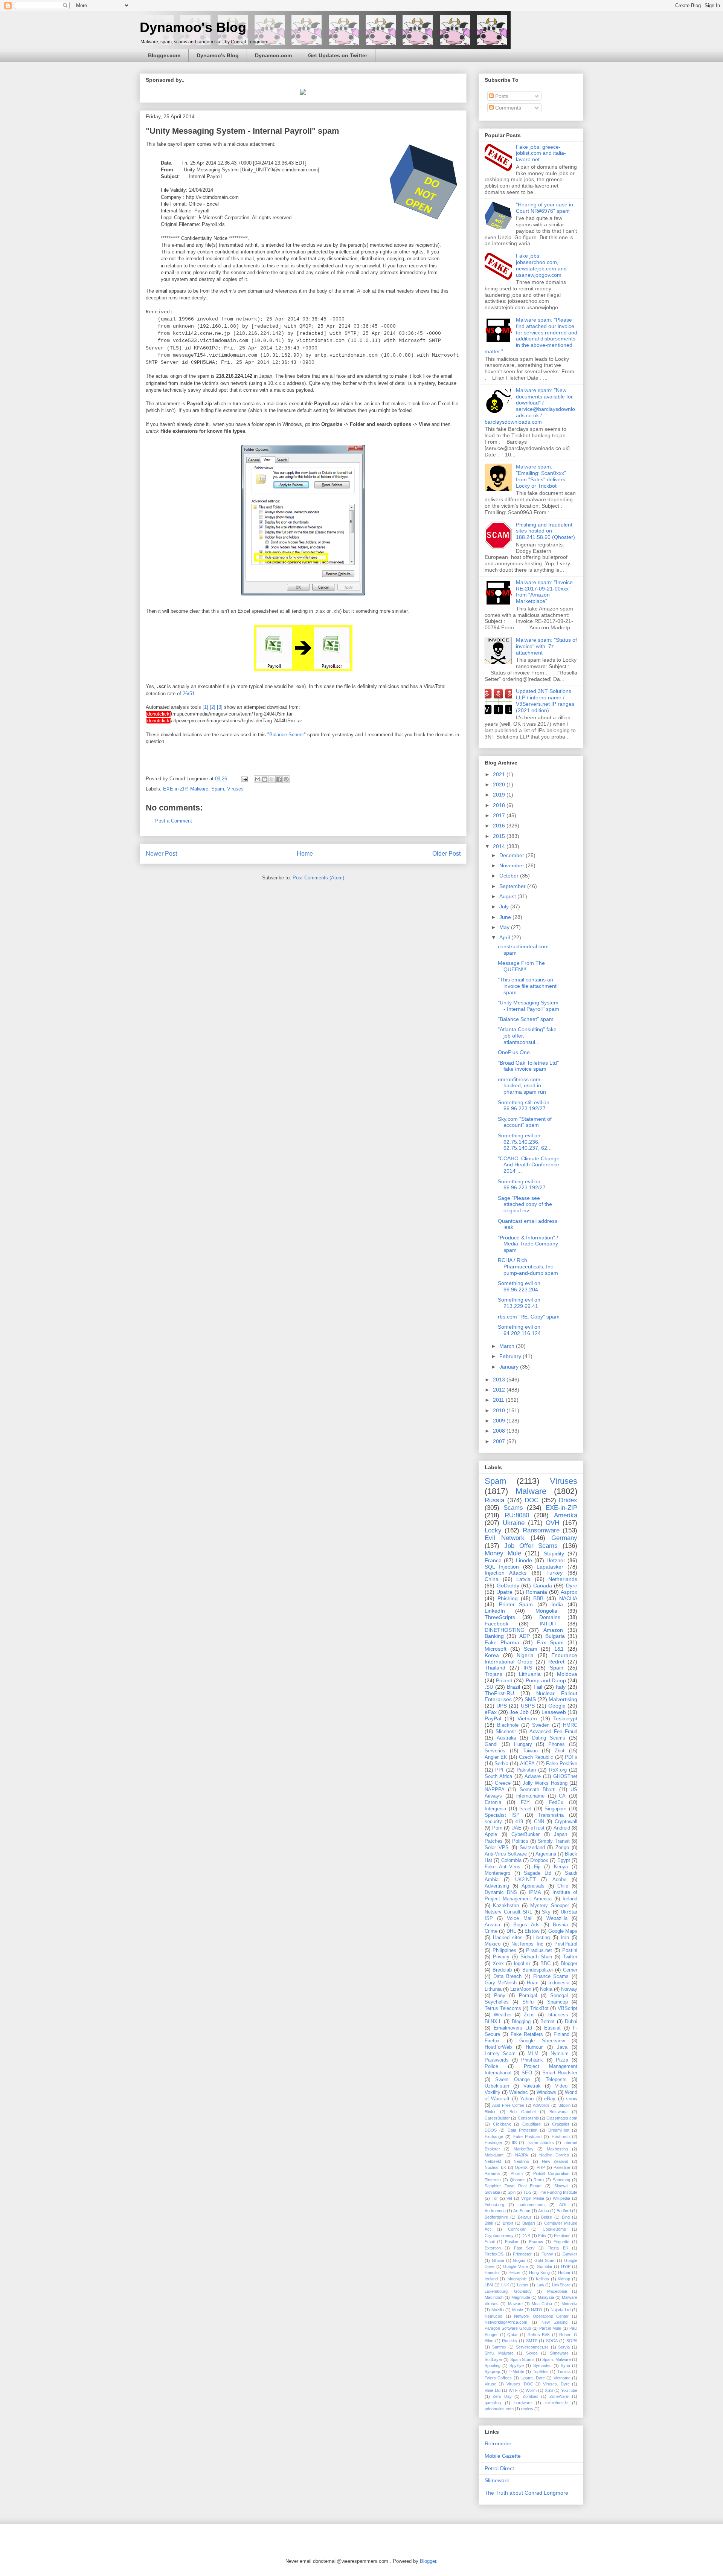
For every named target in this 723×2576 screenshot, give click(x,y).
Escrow (536, 2242)
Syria (565, 2365)
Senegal (559, 1996)
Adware (533, 1776)
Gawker (570, 2254)
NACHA (568, 1598)
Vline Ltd (493, 2390)
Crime (491, 1931)
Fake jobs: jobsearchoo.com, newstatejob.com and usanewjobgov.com (541, 265)
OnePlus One (514, 1052)
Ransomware (541, 1530)
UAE (516, 1828)
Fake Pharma (502, 1642)
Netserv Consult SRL (508, 1912)
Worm (531, 2390)
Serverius (495, 1751)
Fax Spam (550, 1642)
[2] (213, 707)
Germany (564, 1538)
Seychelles (497, 2002)
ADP (525, 1636)
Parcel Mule (550, 2328)
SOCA (552, 2341)
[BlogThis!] (265, 779)
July (505, 906)
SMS (530, 1699)
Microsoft (496, 1649)
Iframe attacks (540, 2143)
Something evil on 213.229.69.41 (519, 1303)
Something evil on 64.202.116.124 (519, 1330)
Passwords (497, 2060)
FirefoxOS (494, 2254)
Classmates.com (562, 2118)
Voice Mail (519, 1918)
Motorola (569, 2304)
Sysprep (492, 2372)
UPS (502, 1706)
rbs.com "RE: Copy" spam (529, 1317)
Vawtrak (532, 2086)
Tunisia (564, 2372)
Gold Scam (545, 2260)
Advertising (497, 1886)
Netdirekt (493, 2161)
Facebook (496, 1624)
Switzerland (532, 1848)
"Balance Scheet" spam (526, 1019)
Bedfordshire (496, 2217)
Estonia (493, 1802)
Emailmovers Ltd (513, 2028)
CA (562, 1796)
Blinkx (490, 2112)
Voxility (493, 2092)
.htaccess (558, 2015)
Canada (543, 1586)
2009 (500, 1421)
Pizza (562, 2060)
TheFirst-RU (499, 1693)
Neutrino (521, 2161)
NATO (537, 2310)
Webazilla (557, 1918)
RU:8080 (517, 1515)
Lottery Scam (500, 2054)
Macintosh (494, 2297)
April (505, 937)
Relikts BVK (539, 2335)
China (492, 1579)
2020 (500, 784)
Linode (524, 1560)
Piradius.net (539, 1950)
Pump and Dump (546, 1680)
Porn (497, 1828)
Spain (557, 1668)
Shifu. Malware (499, 2353)
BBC (545, 1964)
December (513, 855)
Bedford (564, 2211)
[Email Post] (244, 779)
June (506, 917)
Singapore (555, 1809)
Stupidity (554, 1554)
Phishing (508, 1598)
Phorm (517, 2173)
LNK (505, 2285)
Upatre (504, 1592)
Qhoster (517, 2180)
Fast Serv (524, 2248)
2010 (500, 1410)
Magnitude (521, 2297)
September (513, 886)
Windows (546, 2092)
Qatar (513, 2335)
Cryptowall (566, 1822)
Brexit (508, 2223)
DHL (511, 1931)
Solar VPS (497, 1848)
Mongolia (546, 1611)
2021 (500, 774)
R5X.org (558, 1770)
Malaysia (546, 2297)
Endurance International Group (531, 1658)
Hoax (532, 1983)
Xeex (498, 1964)
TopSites (541, 2372)
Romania (536, 1592)
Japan (561, 1834)
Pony (500, 1996)
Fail (538, 1687)
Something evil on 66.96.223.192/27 (522, 1185)
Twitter (570, 1957)
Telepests (556, 2080)
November (513, 865)
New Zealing (554, 2322)
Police (491, 2066)
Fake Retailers (527, 2034)
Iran (565, 1938)
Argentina (546, 1854)
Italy (561, 1687)
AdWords (541, 2105)
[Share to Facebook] (279, 779)
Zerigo (562, 1848)
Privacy (501, 1957)
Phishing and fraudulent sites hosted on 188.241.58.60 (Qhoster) (545, 531)
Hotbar (564, 2272)
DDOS (491, 2130)
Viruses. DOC (520, 2384)
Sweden (541, 1725)
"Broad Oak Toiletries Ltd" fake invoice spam (528, 1066)
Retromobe (498, 2443)
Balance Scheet (287, 735)
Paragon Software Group (508, 2328)
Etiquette (561, 2242)
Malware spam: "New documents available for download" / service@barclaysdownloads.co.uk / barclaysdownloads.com (530, 406)
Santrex (499, 2347)
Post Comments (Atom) (318, 878)
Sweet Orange (512, 2080)
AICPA (527, 1764)
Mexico (493, 1944)
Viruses (235, 789)
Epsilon (512, 2242)
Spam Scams (522, 2359)
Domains (550, 1617)
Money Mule (503, 1553)
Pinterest (493, 2180)
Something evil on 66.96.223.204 (519, 1286)
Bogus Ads (526, 1925)
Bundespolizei (538, 1970)
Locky (493, 1530)
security (493, 1822)
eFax (491, 1712)
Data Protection (522, 2130)
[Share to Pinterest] (286, 779)
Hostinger (493, 2143)
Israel (525, 1809)
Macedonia (557, 2291)
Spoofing (493, 2365)
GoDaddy (508, 1586)
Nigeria (525, 1655)
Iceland (491, 2279)
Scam (531, 1649)
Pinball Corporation (551, 2173)
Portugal (528, 1996)
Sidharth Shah (536, 1957)
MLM (533, 2054)
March (508, 1346)
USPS (528, 1706)
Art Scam (522, 2211)
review (527, 2409)
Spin (512, 2192)
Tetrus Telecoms (503, 2008)
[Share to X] (272, 779)
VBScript (567, 2008)
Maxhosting (557, 2149)
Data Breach (508, 1976)
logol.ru (522, 1964)
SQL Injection (502, 1567)
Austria (492, 1925)
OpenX (521, 2167)
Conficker (517, 2229)
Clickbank (502, 2124)
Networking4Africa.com (506, 2322)
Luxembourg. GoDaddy (508, 2291)
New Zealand (555, 2161)
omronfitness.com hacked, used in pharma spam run (522, 1086)
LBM (489, 2285)
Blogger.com (164, 55)
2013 (500, 1380)
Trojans (493, 1674)
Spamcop (558, 2002)
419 (519, 1822)
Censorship (528, 2118)
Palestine (562, 2167)
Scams (513, 1508)
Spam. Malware (556, 2359)
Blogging (521, 2022)
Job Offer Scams (531, 1546)
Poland (504, 1680)
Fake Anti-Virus (503, 1867)
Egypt (564, 1860)
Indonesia (559, 1983)
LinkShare (561, 2285)
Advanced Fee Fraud (553, 1732)
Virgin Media (533, 2198)
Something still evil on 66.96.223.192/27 (524, 1106)
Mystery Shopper (549, 1906)
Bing (566, 2217)
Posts (501, 96)
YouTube (569, 2390)
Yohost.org (494, 2205)
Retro (539, 2180)
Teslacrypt (565, 1718)
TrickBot (539, 2008)
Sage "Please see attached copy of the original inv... (525, 1204)
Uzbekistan (497, 2086)
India (557, 1604)
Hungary (523, 1744)
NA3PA (522, 2155)
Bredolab (502, 1970)
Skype (532, 2353)
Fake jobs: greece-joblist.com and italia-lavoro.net (541, 153)
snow (572, 2099)
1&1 (559, 1649)
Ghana (498, 2260)
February (511, 1356)
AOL (563, 2205)
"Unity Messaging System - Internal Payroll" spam (529, 1006)
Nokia (546, 1989)
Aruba (544, 2211)
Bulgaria (555, 1636)
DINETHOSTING (505, 1630)
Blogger (569, 1964)
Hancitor (492, 2272)
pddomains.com (499, 2409)
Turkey (554, 1573)
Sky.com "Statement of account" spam (525, 1122)
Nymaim (560, 2054)
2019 (500, 795)
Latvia (523, 1579)
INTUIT (548, 1624)
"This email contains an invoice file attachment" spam (528, 986)
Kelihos (542, 2279)
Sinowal (561, 2186)
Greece (503, 1783)
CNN (539, 1822)
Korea (492, 1655)
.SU (489, 1687)
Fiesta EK (558, 2248)
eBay (550, 2099)
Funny (547, 2254)
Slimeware (559, 2353)
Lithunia (493, 1989)
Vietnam (527, 1718)
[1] (205, 707)
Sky (546, 1912)
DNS (526, 2236)
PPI (499, 1770)
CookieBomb (554, 2229)
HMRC (570, 1725)
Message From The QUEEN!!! (521, 966)
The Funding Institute (558, 2192)
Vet (509, 2198)
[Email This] (258, 779)
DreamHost (559, 2130)
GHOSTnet (565, 1776)
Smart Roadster (560, 2073)
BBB (538, 1598)
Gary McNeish (501, 1983)
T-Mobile (516, 2372)
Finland (561, 2034)
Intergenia (495, 1809)
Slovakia (492, 2192)
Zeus (529, 2015)
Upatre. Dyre (532, 2378)
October (510, 876)
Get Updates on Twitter (338, 55)
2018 (500, 805)
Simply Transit (554, 1841)
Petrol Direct (499, 2468)
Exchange (494, 2136)
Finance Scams (551, 1976)
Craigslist (561, 2124)
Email (490, 2242)
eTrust (538, 1828)
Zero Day (502, 2396)
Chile (563, 1886)
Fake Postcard (527, 2136)
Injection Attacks (506, 1573)
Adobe (559, 1880)
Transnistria (551, 1815)
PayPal (493, 1718)
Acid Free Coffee (508, 2105)
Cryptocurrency (499, 2236)
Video (561, 2086)
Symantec (542, 2365)
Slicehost (506, 1732)
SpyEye (517, 2365)
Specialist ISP (502, 1815)
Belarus (525, 2217)
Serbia (501, 1764)
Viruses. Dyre (556, 2384)
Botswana (558, 2112)
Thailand (495, 1668)
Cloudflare (532, 2124)
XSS (549, 2390)
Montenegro (497, 1873)
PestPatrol (566, 1944)
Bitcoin (564, 2105)
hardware (523, 2403)
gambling (493, 2403)
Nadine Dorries (554, 2155)
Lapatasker (550, 1567)
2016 (500, 826)
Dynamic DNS (501, 1892)
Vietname (562, 2378)
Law (540, 2285)
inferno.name (530, 1796)
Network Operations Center (541, 2316)
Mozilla (498, 2310)
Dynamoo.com (273, 55)
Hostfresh (561, 2136)
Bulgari (529, 2223)
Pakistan (526, 1770)
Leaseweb (554, 1712)
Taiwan (530, 1751)
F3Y (525, 1802)
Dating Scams (549, 1738)
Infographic (517, 2279)
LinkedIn (495, 1611)
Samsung (561, 2180)
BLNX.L (493, 2022)
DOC (532, 1500)
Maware (515, 2304)
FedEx (556, 1802)
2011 (499, 1400)
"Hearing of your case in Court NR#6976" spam (545, 208)
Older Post (446, 854)
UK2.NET (525, 1880)
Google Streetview (542, 2041)
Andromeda (495, 2211)
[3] (220, 707)
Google (557, 1706)
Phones (557, 1744)
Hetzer (515, 2272)
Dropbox (539, 1860)
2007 (500, 1441)
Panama (492, 2173)
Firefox (492, 2041)
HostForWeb (498, 2047)
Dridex (568, 1500)
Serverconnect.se (532, 2347)
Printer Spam (516, 1604)
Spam (218, 789)
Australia (506, 1738)
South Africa (498, 1776)
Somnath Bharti (538, 1790)
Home (305, 854)
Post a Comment (174, 821)
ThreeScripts (500, 1617)
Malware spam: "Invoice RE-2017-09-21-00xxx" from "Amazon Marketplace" (544, 592)
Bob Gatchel (522, 2112)
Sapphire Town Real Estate (513, 2186)
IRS (528, 1668)
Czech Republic (536, 1757)
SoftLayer (493, 2359)
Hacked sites (508, 1938)
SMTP (532, 2341)
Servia (564, 2347)
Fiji (537, 1867)
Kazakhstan (506, 1906)
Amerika (566, 1515)
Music (518, 2310)
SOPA (572, 2341)
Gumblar (545, 2266)
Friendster (522, 2254)
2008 (500, 1431)
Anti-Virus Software (506, 1854)
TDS (527, 2192)
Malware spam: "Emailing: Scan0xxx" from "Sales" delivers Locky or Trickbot (541, 476)
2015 (500, 836)
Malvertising (563, 1699)
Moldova (567, 1674)
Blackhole (508, 1725)
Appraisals (533, 1886)
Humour (534, 2047)
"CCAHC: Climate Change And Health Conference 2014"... (529, 1165)
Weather (503, 2015)
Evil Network (505, 1538)
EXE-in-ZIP (175, 789)
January (510, 1367)
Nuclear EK (495, 2167)
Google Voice (516, 2266)
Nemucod (493, 2316)
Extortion (493, 2248)
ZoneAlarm (559, 2396)
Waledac (519, 2092)
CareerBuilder (497, 2118)
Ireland (570, 1899)
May (505, 927)
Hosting (541, 1938)
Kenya (561, 1867)
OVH (552, 1523)
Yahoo (527, 2099)
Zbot (560, 1751)
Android (562, 1828)
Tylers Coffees (498, 2378)
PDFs (571, 1757)
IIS (514, 2143)
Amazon (553, 1630)
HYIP (566, 2266)
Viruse (490, 2384)
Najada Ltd (561, 2310)
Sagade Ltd (538, 1873)
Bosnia (560, 1925)
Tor (495, 2198)
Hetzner (556, 1560)
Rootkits (509, 2341)
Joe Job (519, 1712)
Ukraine (514, 1523)
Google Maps (563, 1931)
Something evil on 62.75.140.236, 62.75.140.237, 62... (525, 1142)
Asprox (569, 1592)
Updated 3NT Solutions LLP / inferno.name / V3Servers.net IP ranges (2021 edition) (545, 700)
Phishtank (532, 2060)
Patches (494, 1841)
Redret (556, 1662)
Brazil (513, 1687)
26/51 (189, 694)
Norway (569, 1989)
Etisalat (552, 2028)
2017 (500, 815)
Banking (494, 1636)
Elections (562, 2236)
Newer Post (161, 854)
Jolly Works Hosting (545, 1783)
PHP (541, 2167)
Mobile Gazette (503, 2456)
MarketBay (524, 2149)
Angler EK (496, 1757)
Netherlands (563, 1579)
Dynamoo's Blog (193, 27)
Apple (491, 1834)
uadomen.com (532, 2205)
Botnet (548, 2022)
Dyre (572, 1586)
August (508, 896)
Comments (507, 108)
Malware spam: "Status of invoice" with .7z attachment (546, 646)
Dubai (571, 2022)
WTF (513, 2390)
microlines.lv (557, 2403)
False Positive (562, 1764)
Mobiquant (494, 2155)
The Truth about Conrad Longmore (526, 2493)
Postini (570, 1950)
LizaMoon (521, 1989)
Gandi (491, 1744)
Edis (542, 2236)
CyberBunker (525, 1834)
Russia (494, 1500)
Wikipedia (561, 2198)
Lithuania (530, 1674)
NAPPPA (495, 1790)
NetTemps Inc (527, 1944)
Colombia (511, 1860)
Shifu (528, 2002)
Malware (199, 789)
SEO (527, 2073)
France (493, 1560)
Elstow (532, 1931)
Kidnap (564, 2279)
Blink (489, 2223)
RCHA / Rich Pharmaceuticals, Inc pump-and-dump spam (528, 1267)
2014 (500, 846)
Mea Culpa (542, 2304)
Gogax (519, 2260)
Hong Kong (539, 2272)
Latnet (523, 2285)
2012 (500, 1390)
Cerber (570, 1970)
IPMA (535, 1892)
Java (562, 2047)
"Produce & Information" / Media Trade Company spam (528, 1244)
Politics (520, 1841)
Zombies (531, 2396)
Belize (547, 2217)
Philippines (504, 1950)
